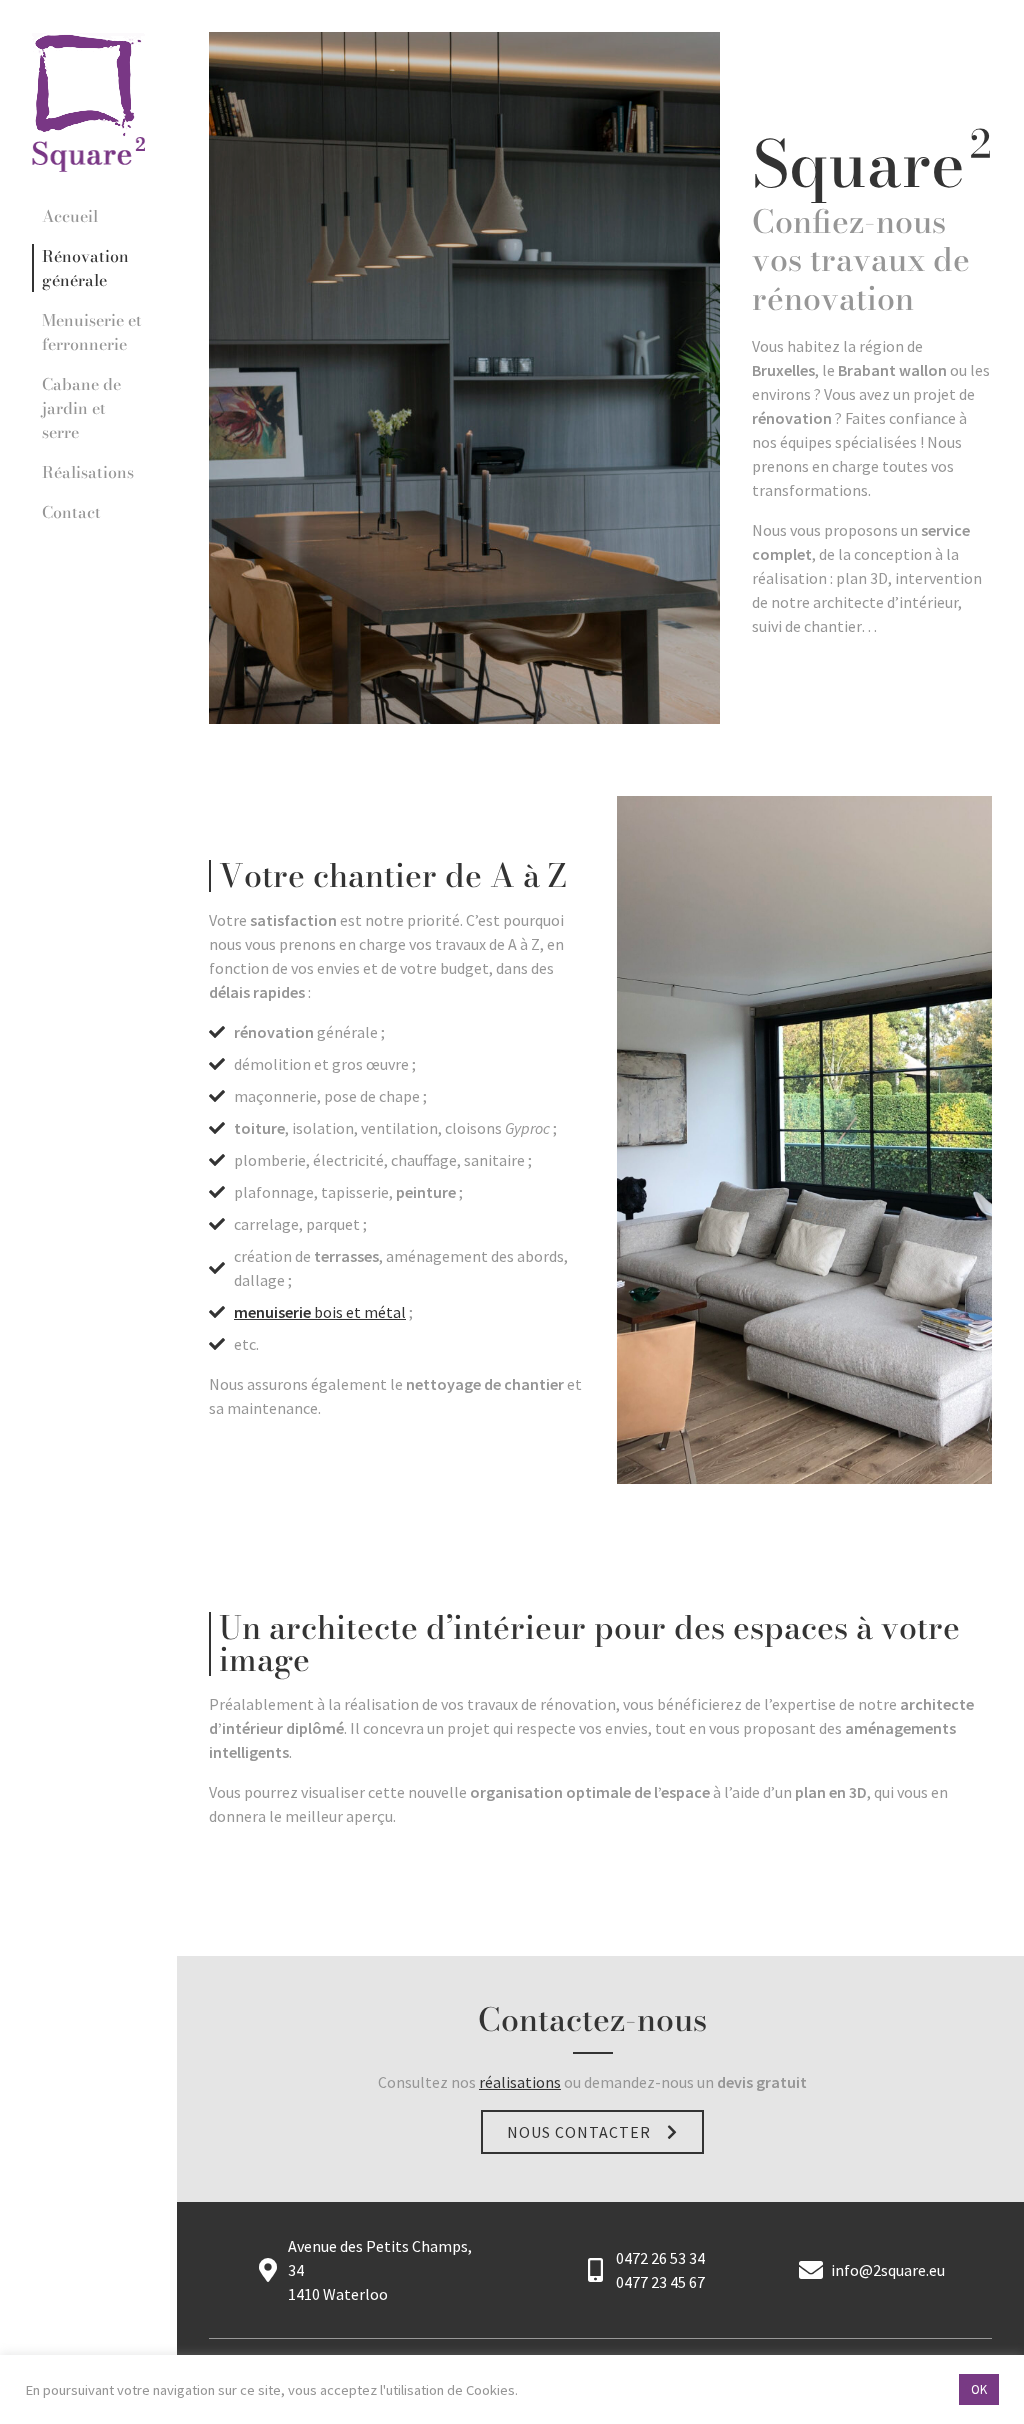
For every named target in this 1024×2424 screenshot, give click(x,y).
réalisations (520, 2082)
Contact (71, 512)
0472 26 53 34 (660, 2258)
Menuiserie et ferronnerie (92, 332)
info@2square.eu (888, 2270)
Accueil (70, 216)
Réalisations (88, 472)
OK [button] (979, 2389)
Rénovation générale (85, 268)
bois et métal (320, 1312)
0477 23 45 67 (660, 2282)
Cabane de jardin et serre (81, 408)
